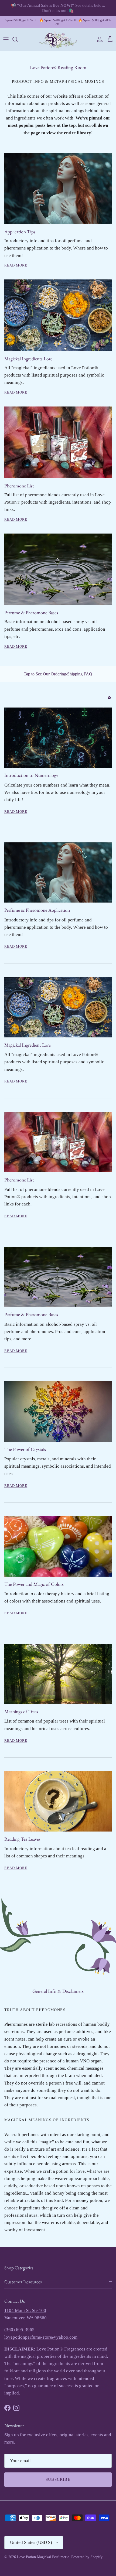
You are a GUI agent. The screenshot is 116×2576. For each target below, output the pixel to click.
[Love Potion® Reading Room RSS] (110, 697)
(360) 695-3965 (19, 2330)
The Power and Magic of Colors (34, 1584)
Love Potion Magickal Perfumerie (43, 2557)
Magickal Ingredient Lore (28, 1045)
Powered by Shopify (87, 2557)
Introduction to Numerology (31, 775)
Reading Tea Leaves (22, 1839)
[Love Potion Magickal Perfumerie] (58, 40)
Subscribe (58, 2479)
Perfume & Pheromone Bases (31, 1314)
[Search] (18, 39)
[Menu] (6, 39)
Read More (16, 265)
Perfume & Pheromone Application (37, 910)
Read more (16, 812)
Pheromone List (19, 1180)
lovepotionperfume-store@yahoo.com (41, 2337)
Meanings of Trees (21, 1711)
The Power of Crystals (25, 1449)
